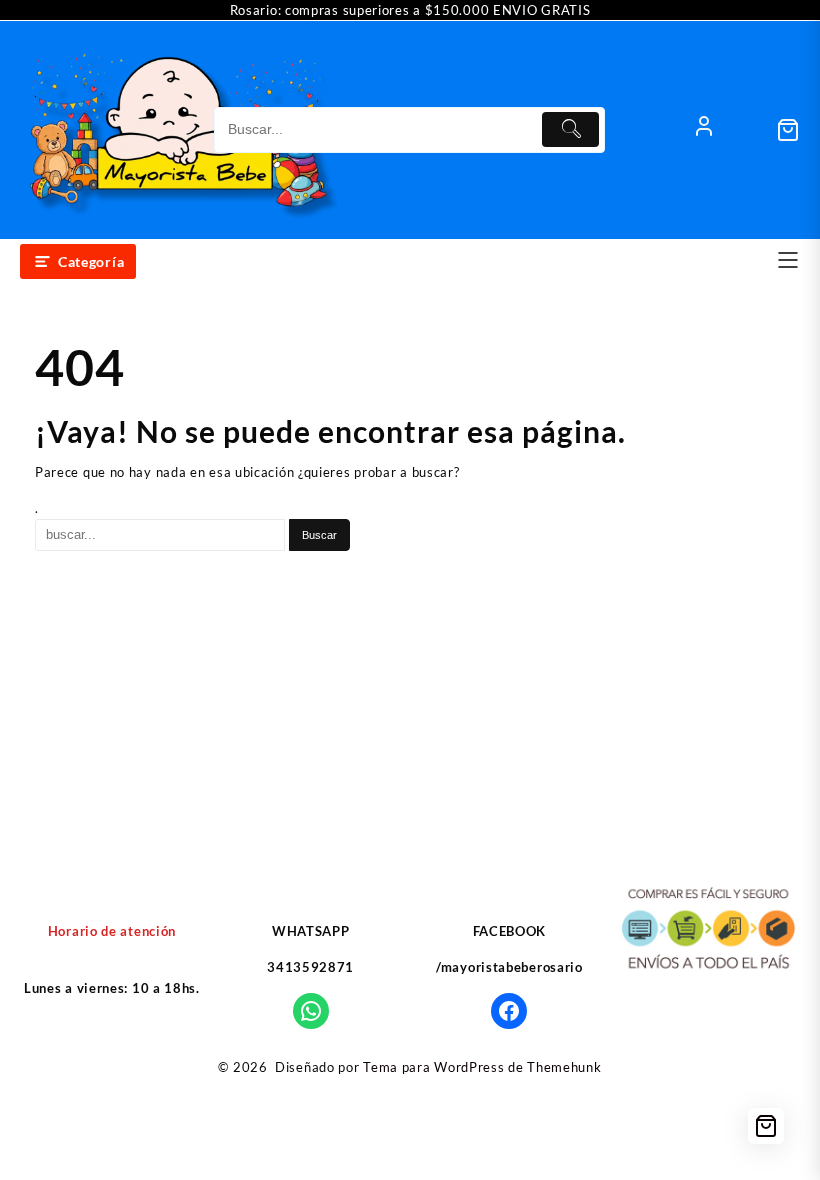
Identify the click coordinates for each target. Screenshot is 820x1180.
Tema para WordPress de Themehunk (482, 1067)
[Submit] (570, 129)
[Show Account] (704, 130)
